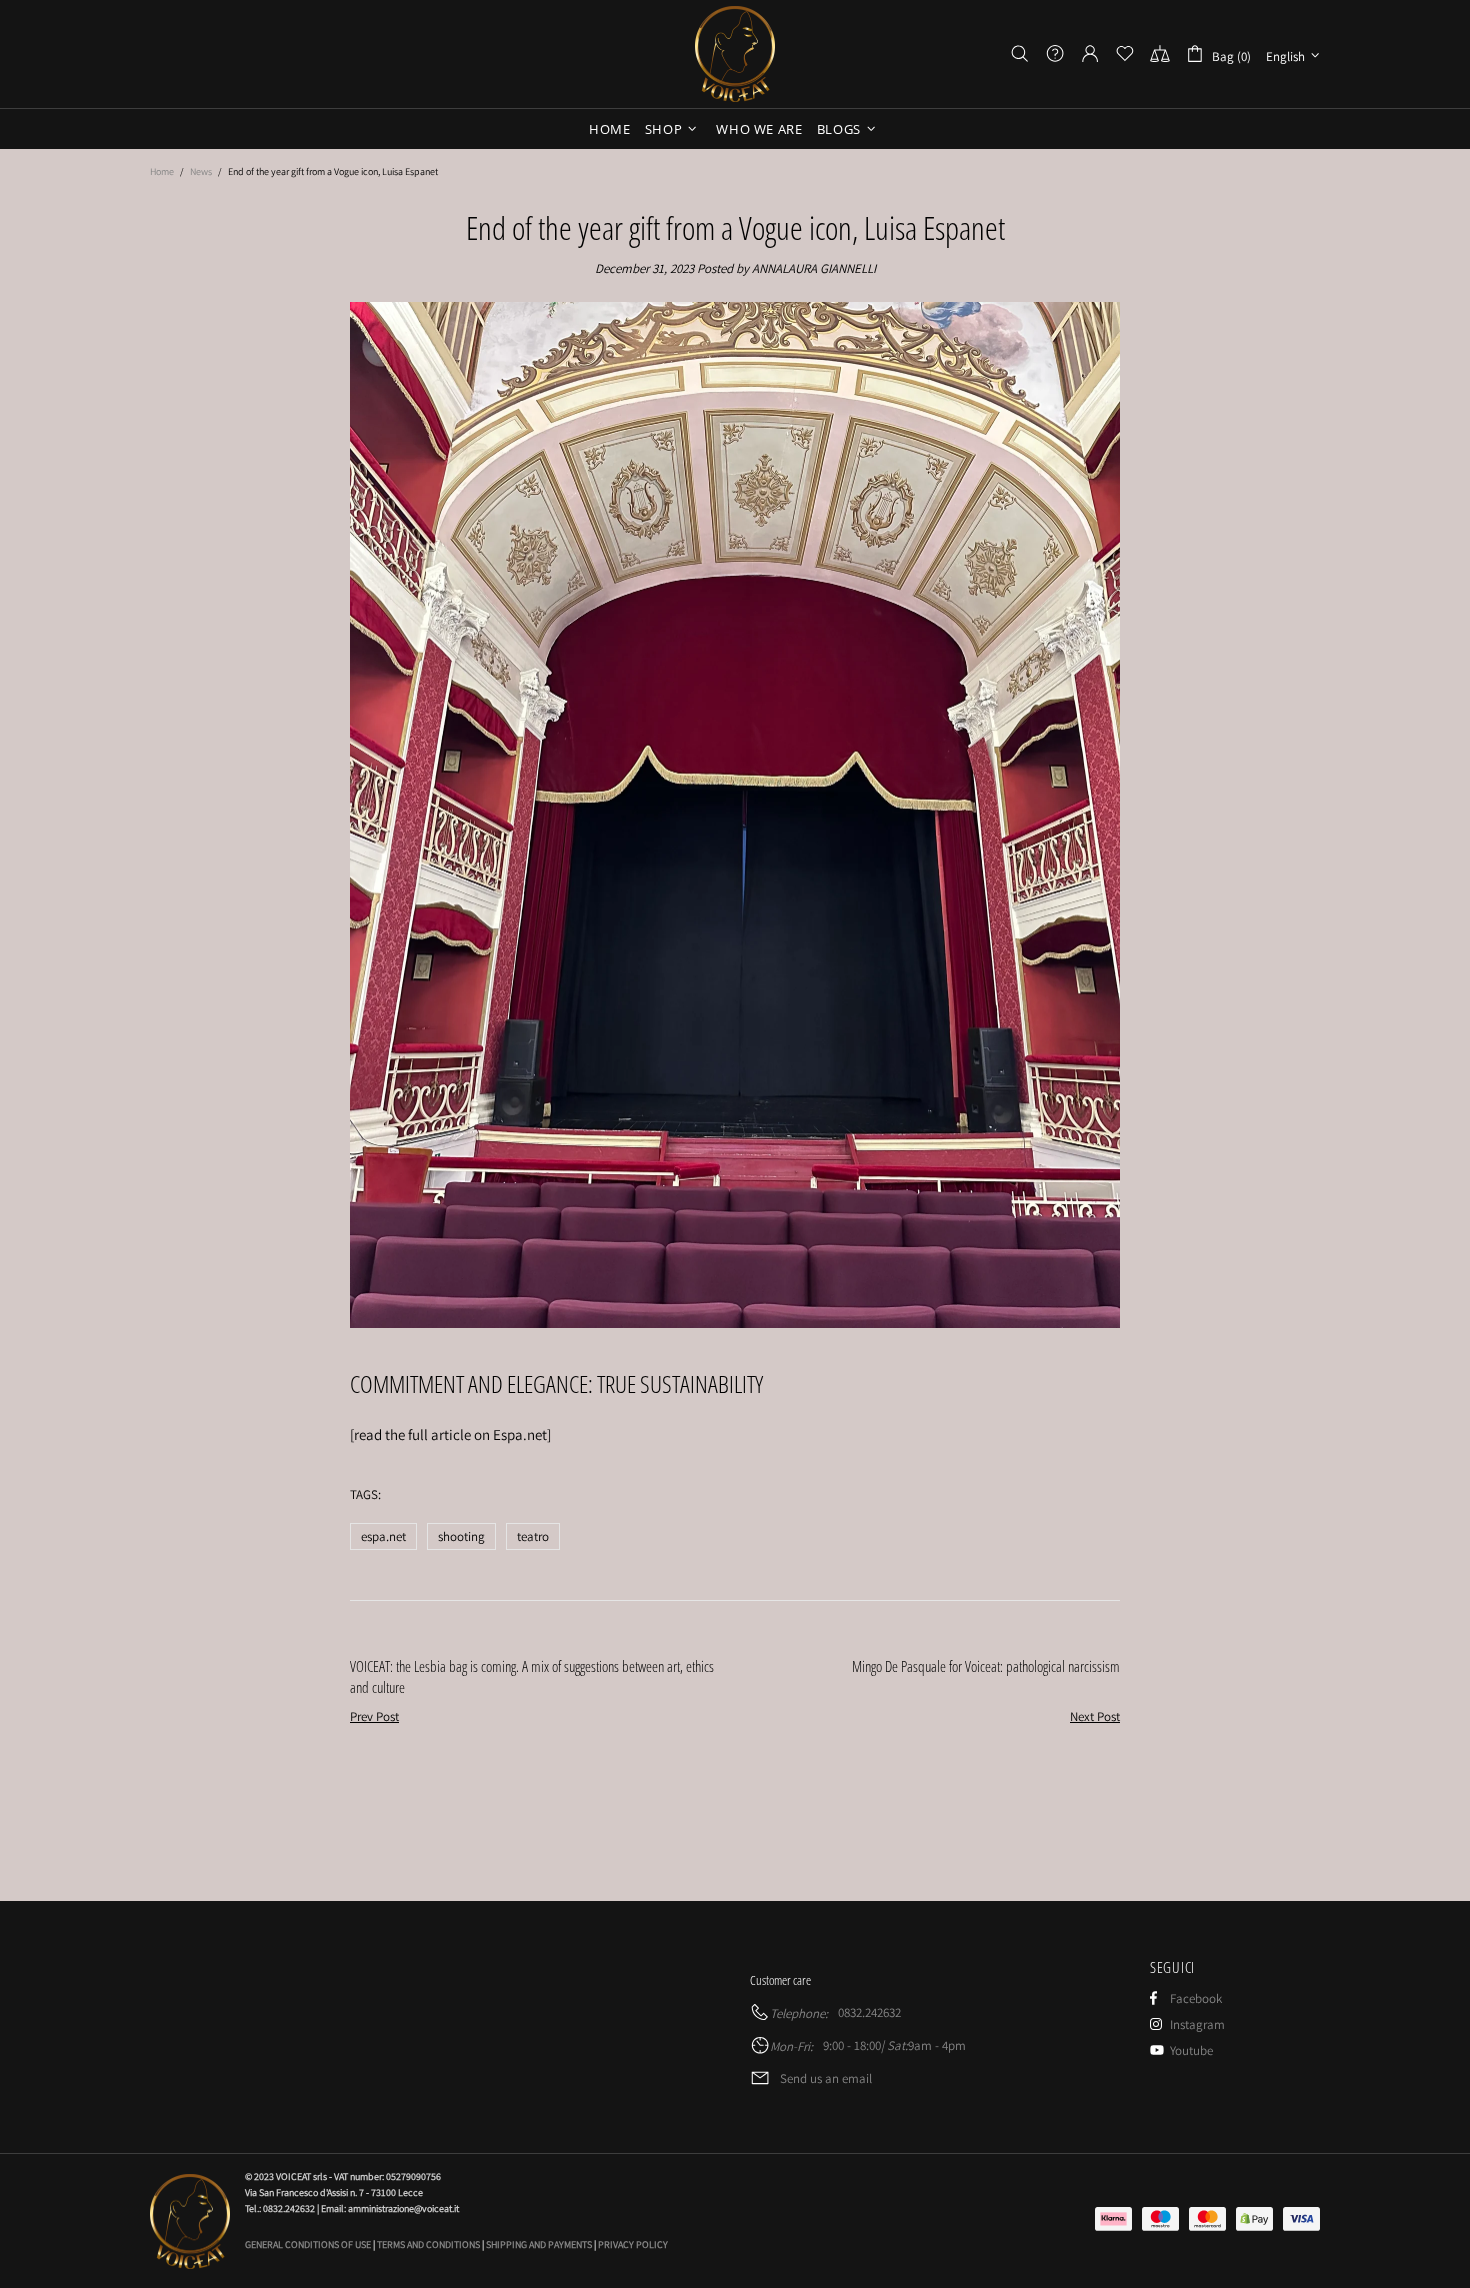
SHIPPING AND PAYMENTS (539, 2244)
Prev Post (374, 1716)
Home (162, 171)
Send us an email (826, 2078)
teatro (533, 1536)
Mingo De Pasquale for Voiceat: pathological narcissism (986, 1666)
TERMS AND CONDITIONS (428, 2244)
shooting (461, 1536)
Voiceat (735, 54)
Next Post (1095, 1716)
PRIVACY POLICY (633, 2244)
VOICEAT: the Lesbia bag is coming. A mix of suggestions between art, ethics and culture (532, 1676)
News (201, 171)
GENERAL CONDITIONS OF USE (308, 2244)
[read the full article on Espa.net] (450, 1434)
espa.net (383, 1536)
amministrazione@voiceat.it (403, 2208)
